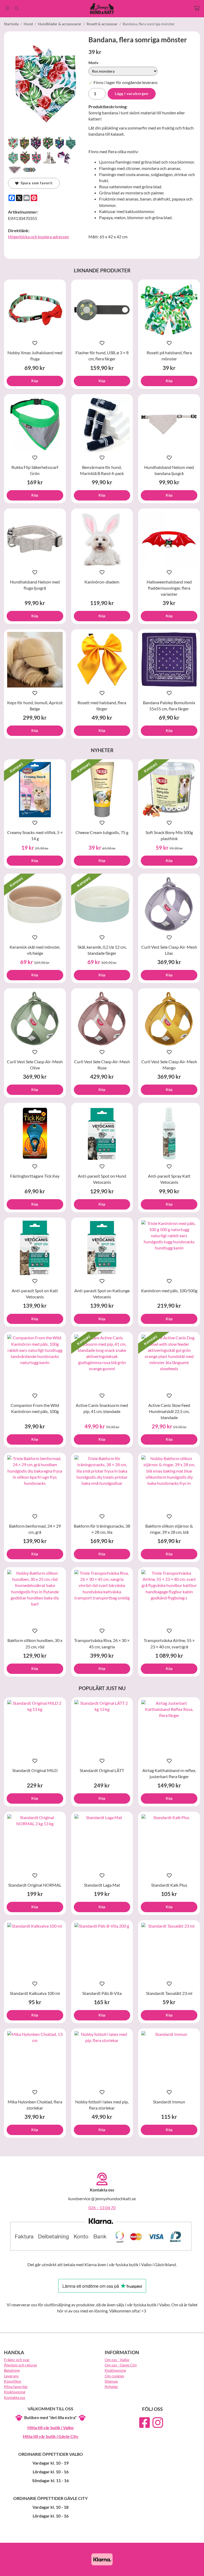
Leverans (11, 2376)
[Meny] (7, 8)
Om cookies (114, 2376)
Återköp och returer (21, 2365)
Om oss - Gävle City (121, 2365)
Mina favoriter (16, 2387)
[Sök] (17, 9)
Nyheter (111, 2387)
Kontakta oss (15, 2397)
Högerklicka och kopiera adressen (39, 237)
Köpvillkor (13, 2381)
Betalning (12, 2370)
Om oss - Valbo (117, 2360)
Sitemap (111, 2381)
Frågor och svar (17, 2360)
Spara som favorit (36, 183)
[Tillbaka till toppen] (193, 2569)
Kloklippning (15, 2392)
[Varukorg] (197, 8)
